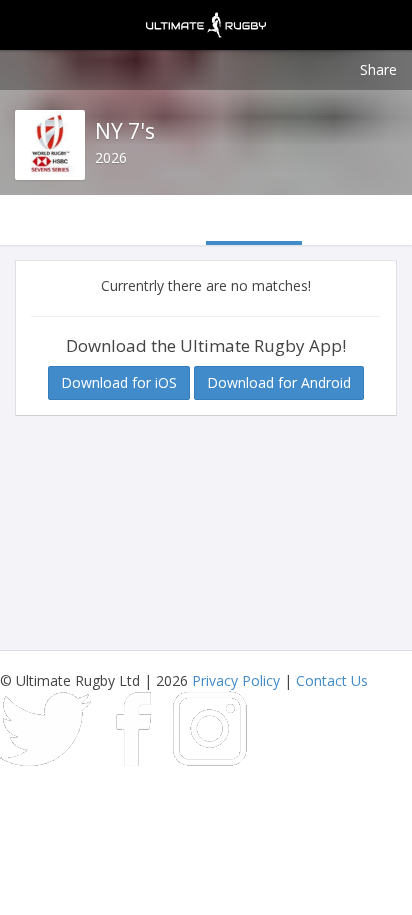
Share (378, 69)
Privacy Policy (236, 680)
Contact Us (332, 680)
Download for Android (279, 382)
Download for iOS (119, 382)
